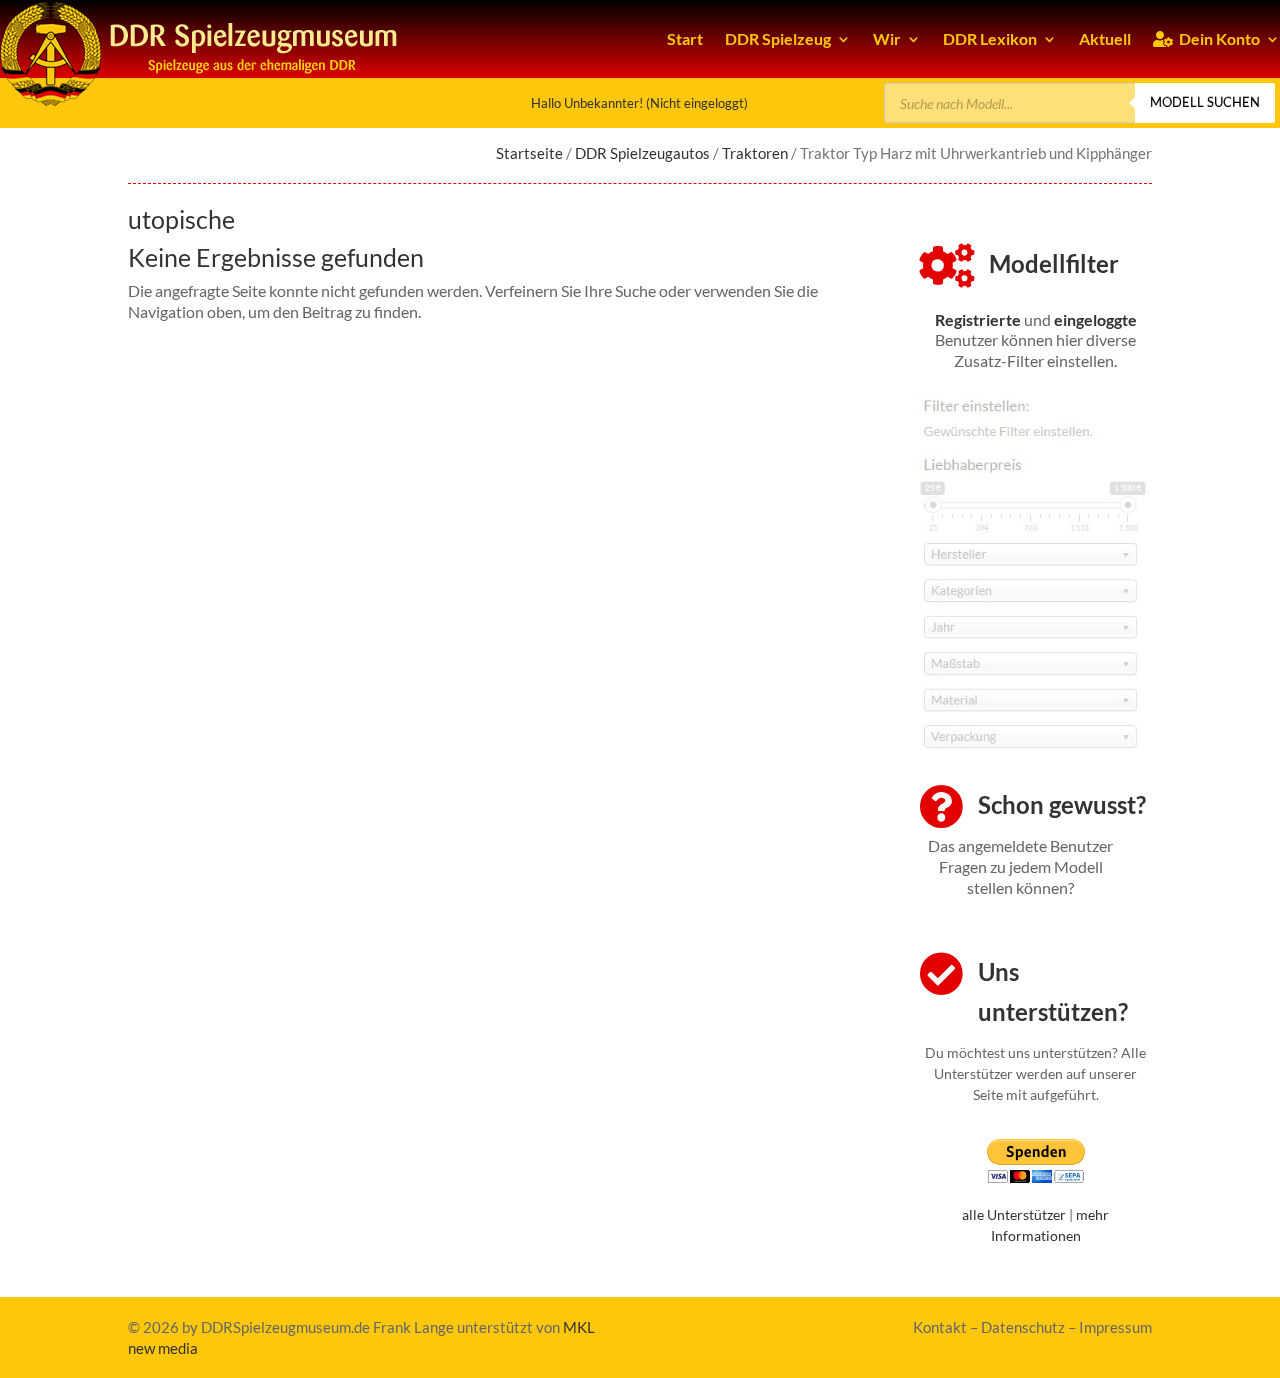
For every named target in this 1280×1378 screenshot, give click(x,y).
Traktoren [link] (755, 153)
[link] (978, 319)
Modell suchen (1205, 102)
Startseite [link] (529, 153)
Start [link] (685, 38)
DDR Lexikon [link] (990, 38)
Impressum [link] (1115, 1327)
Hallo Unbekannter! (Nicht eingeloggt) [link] (639, 103)
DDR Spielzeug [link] (778, 38)
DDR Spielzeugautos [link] (642, 153)
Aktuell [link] (1105, 38)
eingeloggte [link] (1095, 319)
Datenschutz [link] (1023, 1327)
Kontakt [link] (940, 1327)
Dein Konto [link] (1216, 38)
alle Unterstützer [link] (1014, 1214)
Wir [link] (887, 38)
